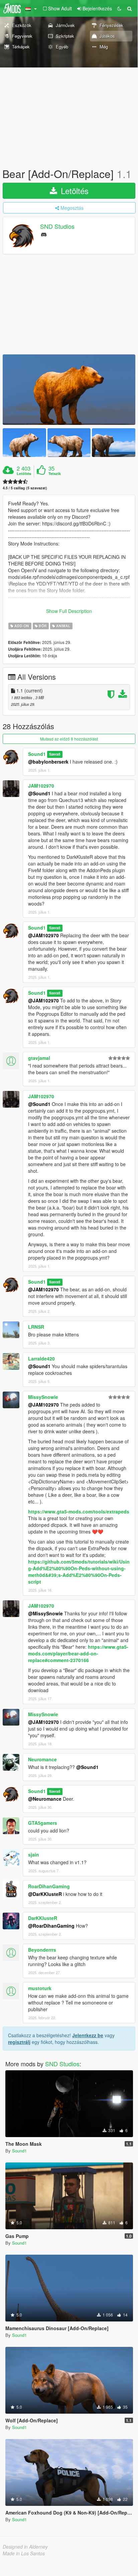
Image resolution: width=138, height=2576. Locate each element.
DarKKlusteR (43, 1918)
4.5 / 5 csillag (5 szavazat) (25, 488)
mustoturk (40, 1988)
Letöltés (74, 191)
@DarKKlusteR (45, 1894)
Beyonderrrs (42, 1950)
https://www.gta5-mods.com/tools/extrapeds (79, 1511)
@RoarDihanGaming (51, 1926)
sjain (34, 1855)
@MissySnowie (45, 1613)
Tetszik (55, 474)
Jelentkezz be (88, 2035)
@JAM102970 (43, 935)
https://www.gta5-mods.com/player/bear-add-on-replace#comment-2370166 (78, 1653)
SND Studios (57, 226)
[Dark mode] (119, 8)
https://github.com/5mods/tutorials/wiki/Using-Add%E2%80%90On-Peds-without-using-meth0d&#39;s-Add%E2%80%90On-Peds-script (79, 1572)
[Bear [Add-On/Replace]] (69, 390)
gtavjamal (39, 1058)
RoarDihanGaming (49, 1886)
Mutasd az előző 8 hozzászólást (69, 739)
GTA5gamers (43, 1823)
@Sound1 (39, 793)
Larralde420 (41, 1358)
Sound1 (37, 754)
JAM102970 (41, 786)
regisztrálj (19, 2042)
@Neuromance (45, 1799)
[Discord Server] (44, 234)
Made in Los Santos (24, 2553)
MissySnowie (43, 1397)
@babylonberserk (48, 762)
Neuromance (42, 1759)
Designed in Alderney (25, 2547)
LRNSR (36, 1327)
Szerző (55, 754)
